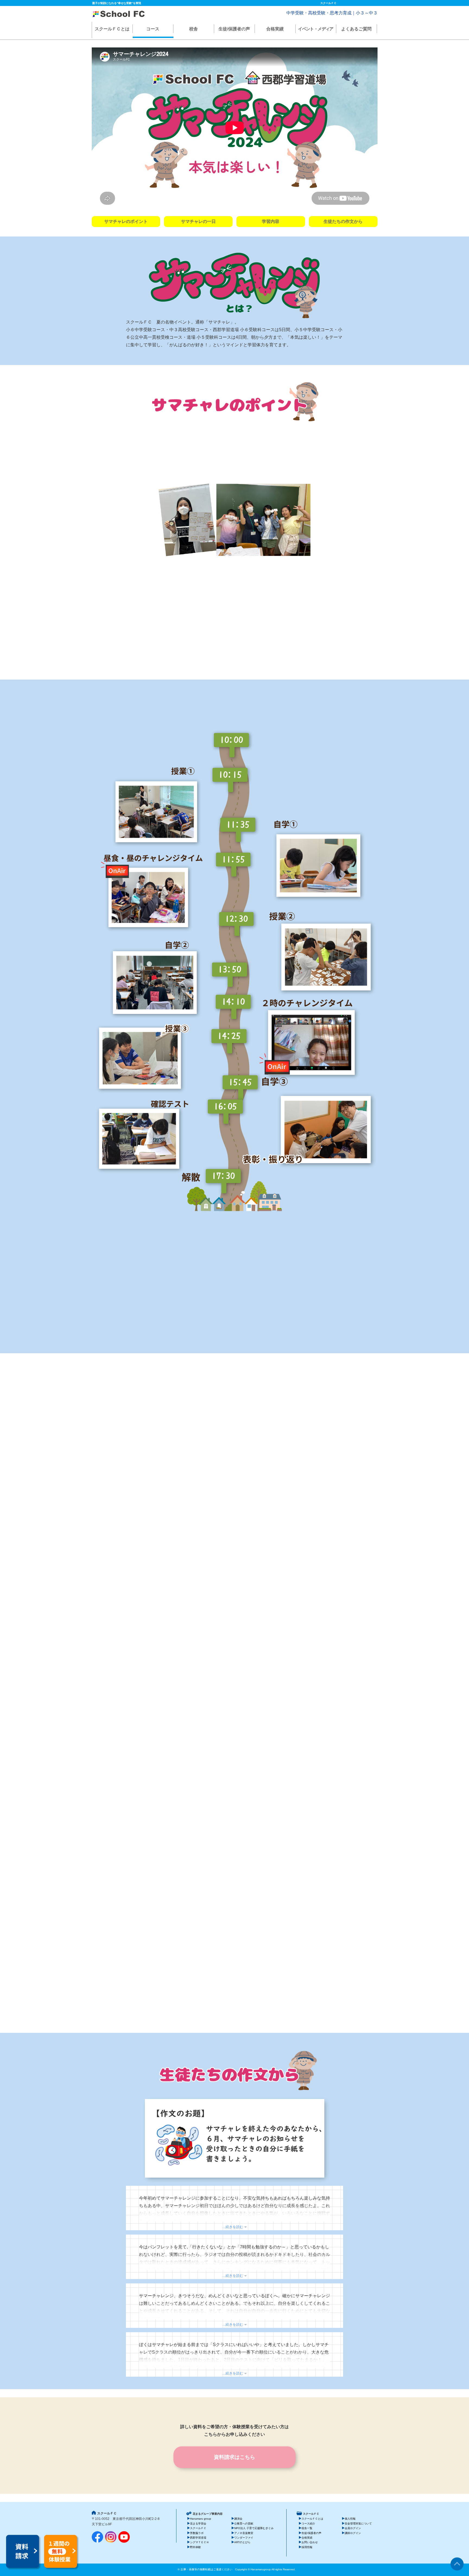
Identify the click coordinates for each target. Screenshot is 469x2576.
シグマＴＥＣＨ (199, 2542)
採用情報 (307, 2547)
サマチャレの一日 (198, 221)
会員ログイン (353, 2528)
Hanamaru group (201, 2519)
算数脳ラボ (197, 2533)
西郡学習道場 (198, 2538)
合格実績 (275, 29)
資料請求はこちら (234, 2457)
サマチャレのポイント (126, 221)
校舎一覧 (307, 2528)
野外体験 (195, 2547)
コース (153, 29)
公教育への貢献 (244, 2524)
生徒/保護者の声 (234, 29)
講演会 (238, 2519)
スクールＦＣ (198, 2528)
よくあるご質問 (356, 29)
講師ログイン (353, 2533)
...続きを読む (233, 2227)
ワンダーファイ (244, 2538)
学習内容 (271, 221)
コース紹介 (308, 2524)
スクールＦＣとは (112, 29)
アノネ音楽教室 (244, 2533)
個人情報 (350, 2519)
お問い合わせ (310, 2542)
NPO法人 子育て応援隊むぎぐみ (254, 2528)
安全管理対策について (358, 2524)
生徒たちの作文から (343, 221)
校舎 (194, 29)
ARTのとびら (242, 2542)
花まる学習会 (198, 2524)
